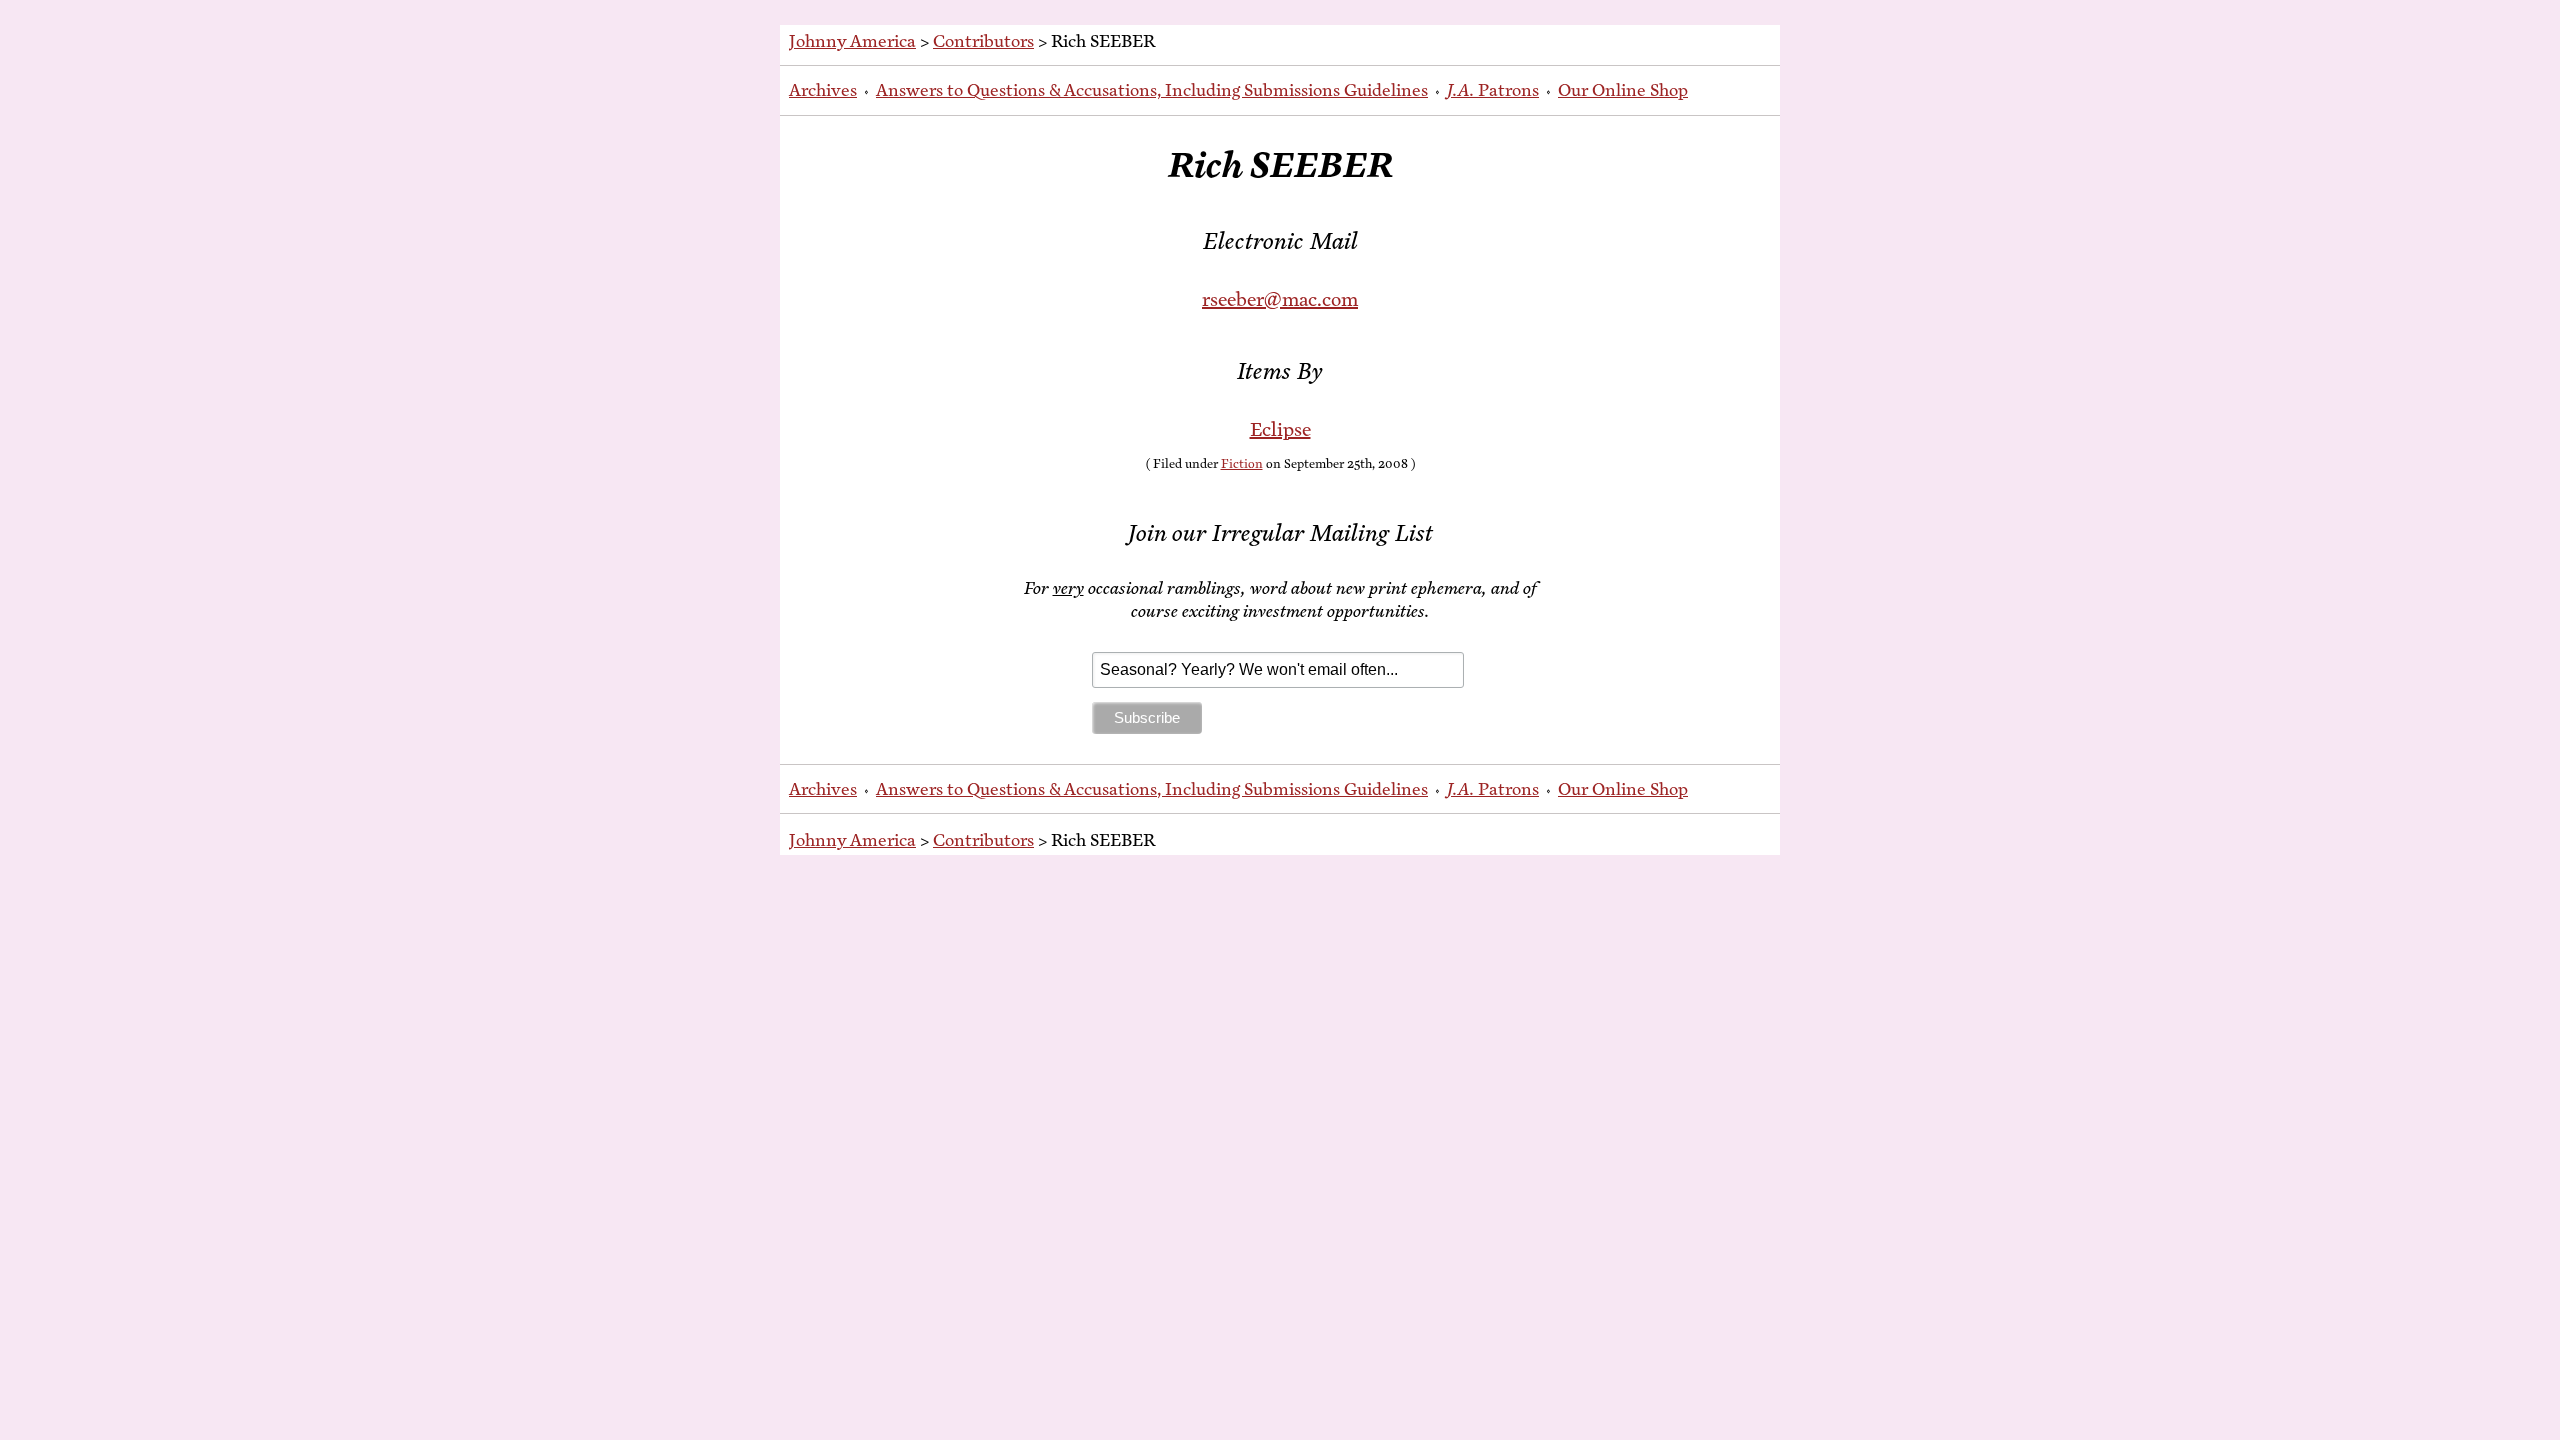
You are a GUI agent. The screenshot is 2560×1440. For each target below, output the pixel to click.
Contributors (983, 41)
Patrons (1493, 90)
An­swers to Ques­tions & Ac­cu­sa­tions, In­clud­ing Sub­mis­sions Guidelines (1152, 90)
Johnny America (852, 41)
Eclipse (1280, 429)
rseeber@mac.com (1280, 299)
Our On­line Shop (1623, 90)
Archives (823, 90)
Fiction (1242, 464)
